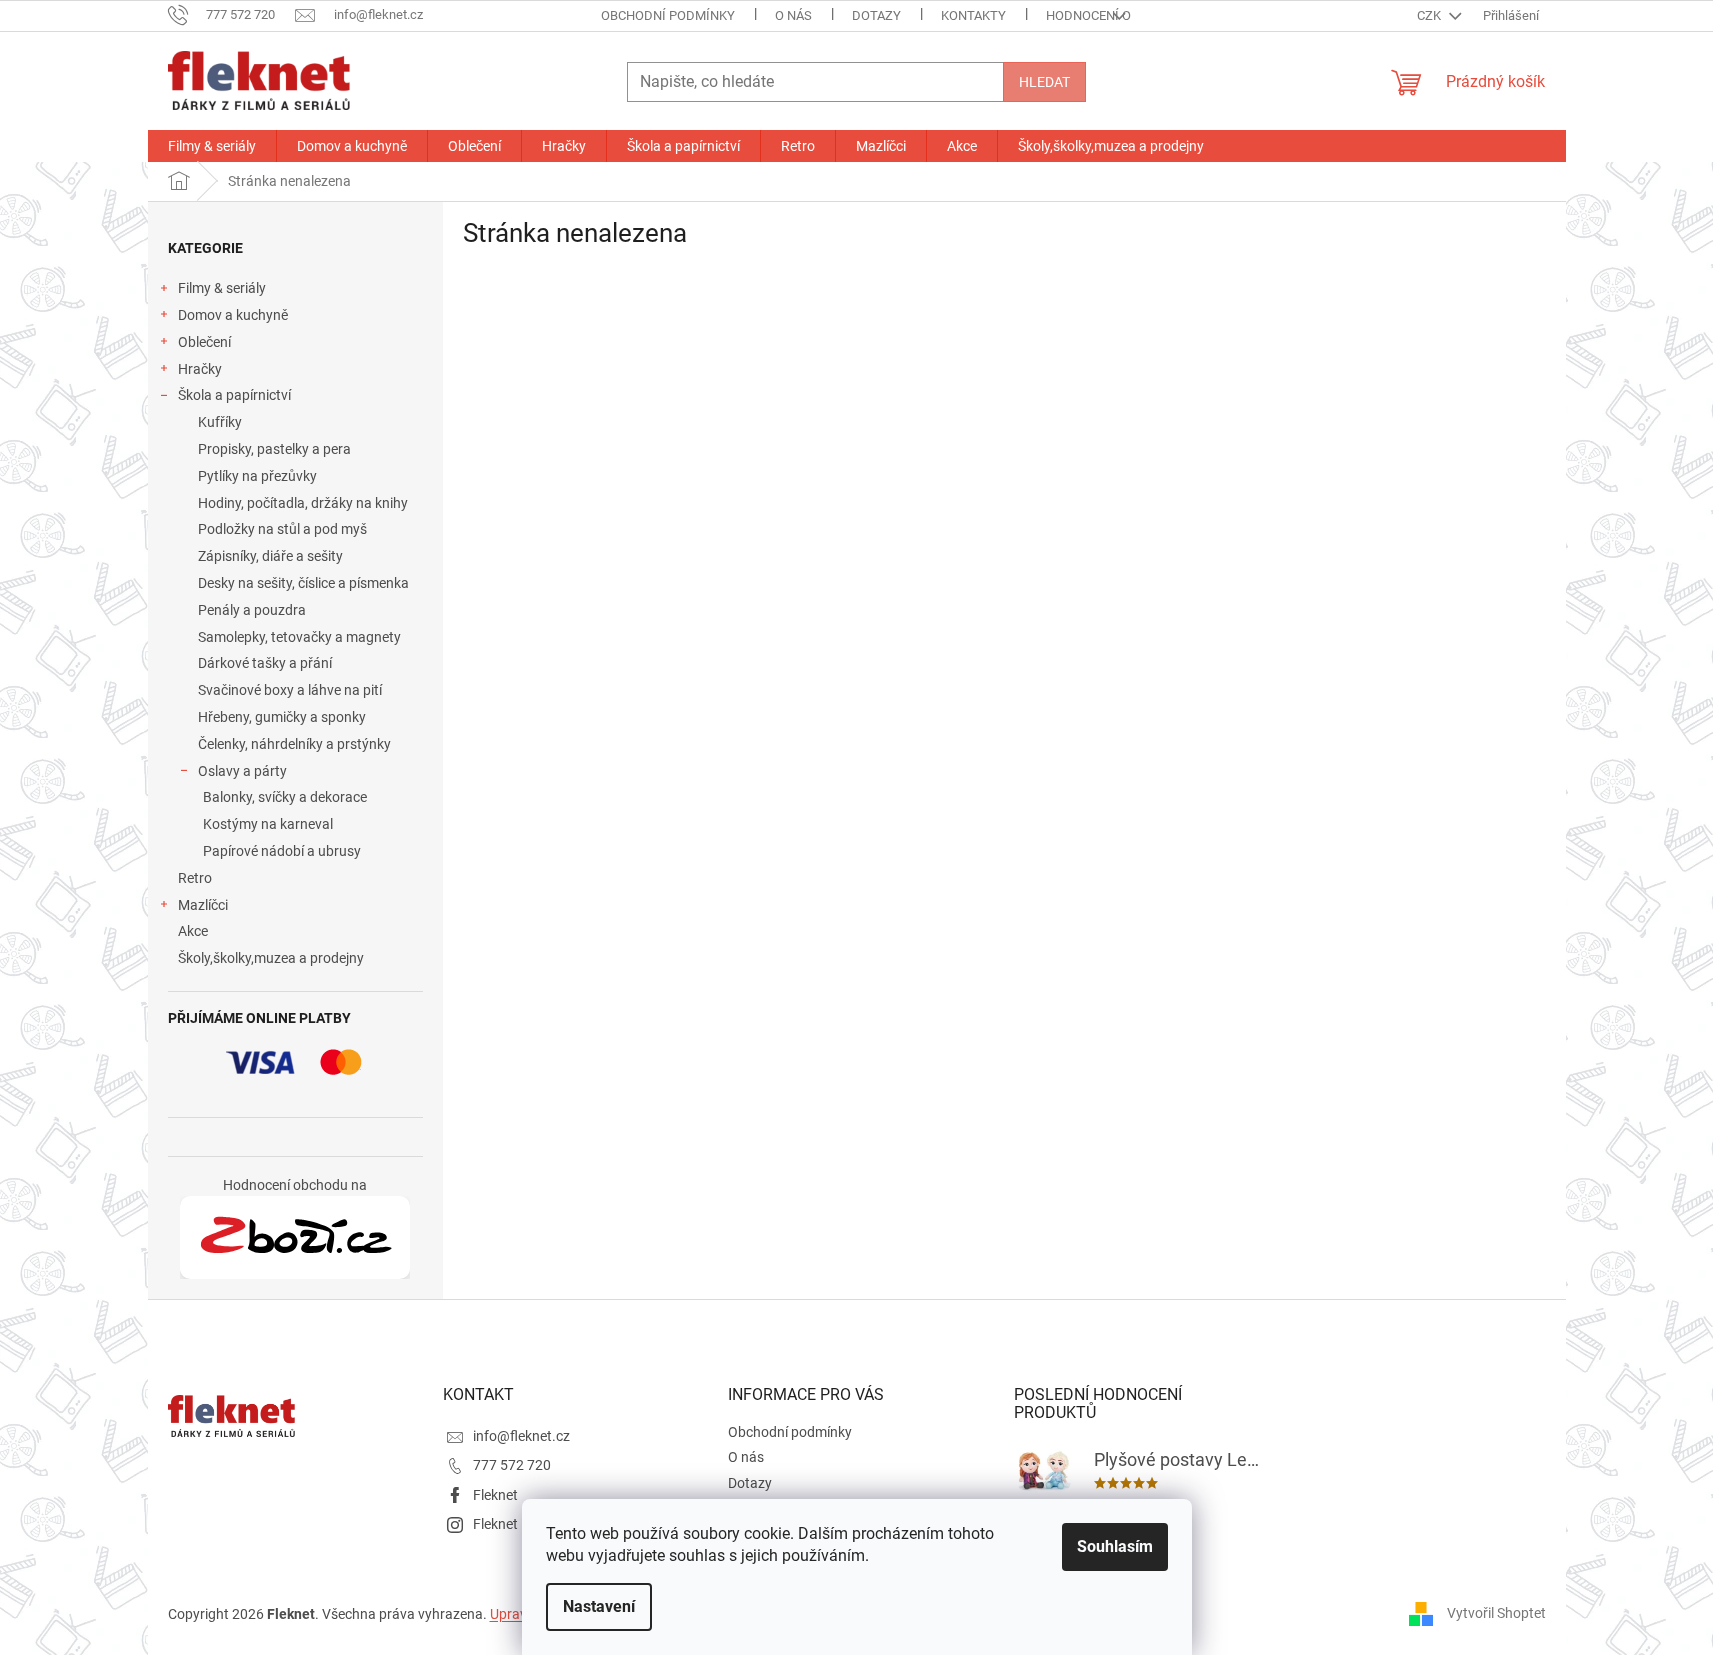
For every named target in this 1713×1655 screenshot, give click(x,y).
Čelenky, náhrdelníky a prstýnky (294, 744)
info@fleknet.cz (521, 1436)
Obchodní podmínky (668, 15)
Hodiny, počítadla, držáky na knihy (303, 503)
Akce (193, 931)
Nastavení (599, 1606)
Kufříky (220, 422)
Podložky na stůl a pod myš (282, 529)
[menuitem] (212, 146)
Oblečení (204, 342)
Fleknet (495, 1495)
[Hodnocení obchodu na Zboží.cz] (295, 1238)
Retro (195, 878)
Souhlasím (1115, 1546)
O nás (793, 15)
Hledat (1044, 82)
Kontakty (973, 15)
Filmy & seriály (222, 288)
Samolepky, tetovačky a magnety (299, 637)
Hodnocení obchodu (1114, 15)
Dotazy (876, 15)
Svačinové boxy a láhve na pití (290, 690)
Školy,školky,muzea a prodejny (271, 958)
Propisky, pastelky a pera (274, 449)
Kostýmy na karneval (268, 824)
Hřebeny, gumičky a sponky (282, 717)
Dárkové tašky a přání (265, 663)
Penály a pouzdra (252, 610)
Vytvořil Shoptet (1496, 1613)
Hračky (200, 369)
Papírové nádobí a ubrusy (282, 851)
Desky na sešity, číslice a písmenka (303, 583)
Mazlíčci (203, 905)
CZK (1430, 15)
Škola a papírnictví (234, 395)
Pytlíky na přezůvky (257, 476)
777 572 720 (512, 1465)
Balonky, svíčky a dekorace (285, 797)
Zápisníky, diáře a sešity (270, 556)
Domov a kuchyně (233, 315)
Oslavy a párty (242, 771)
